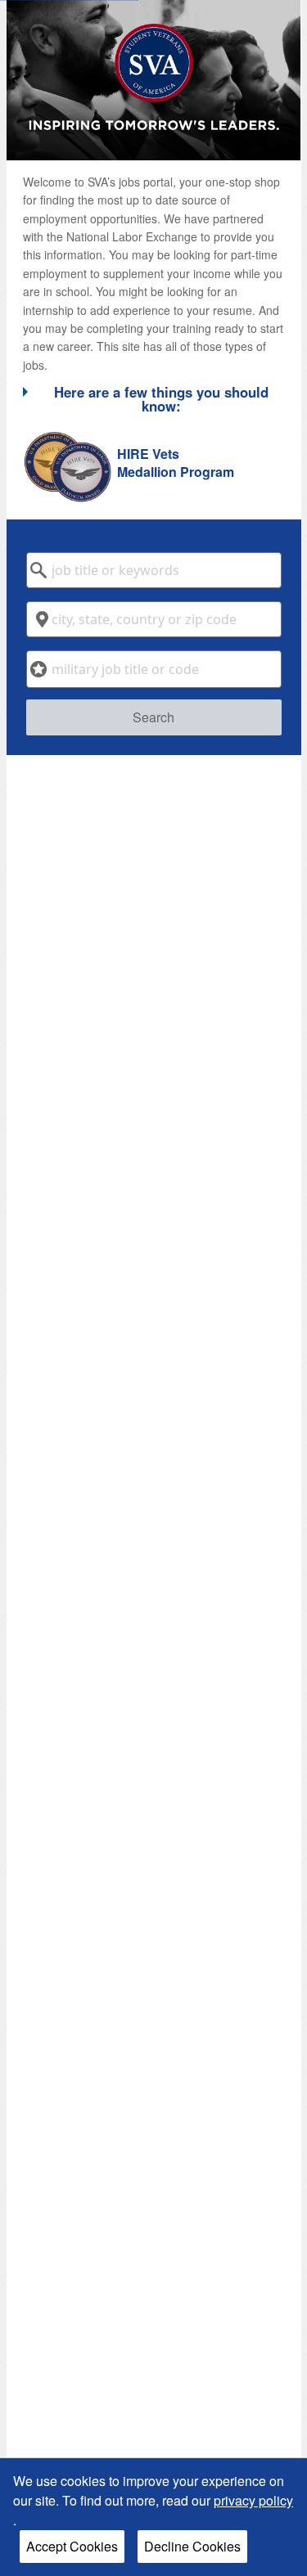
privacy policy (253, 2500)
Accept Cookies (72, 2546)
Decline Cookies (192, 2546)
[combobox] (154, 570)
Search (153, 717)
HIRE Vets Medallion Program (176, 463)
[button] (154, 398)
